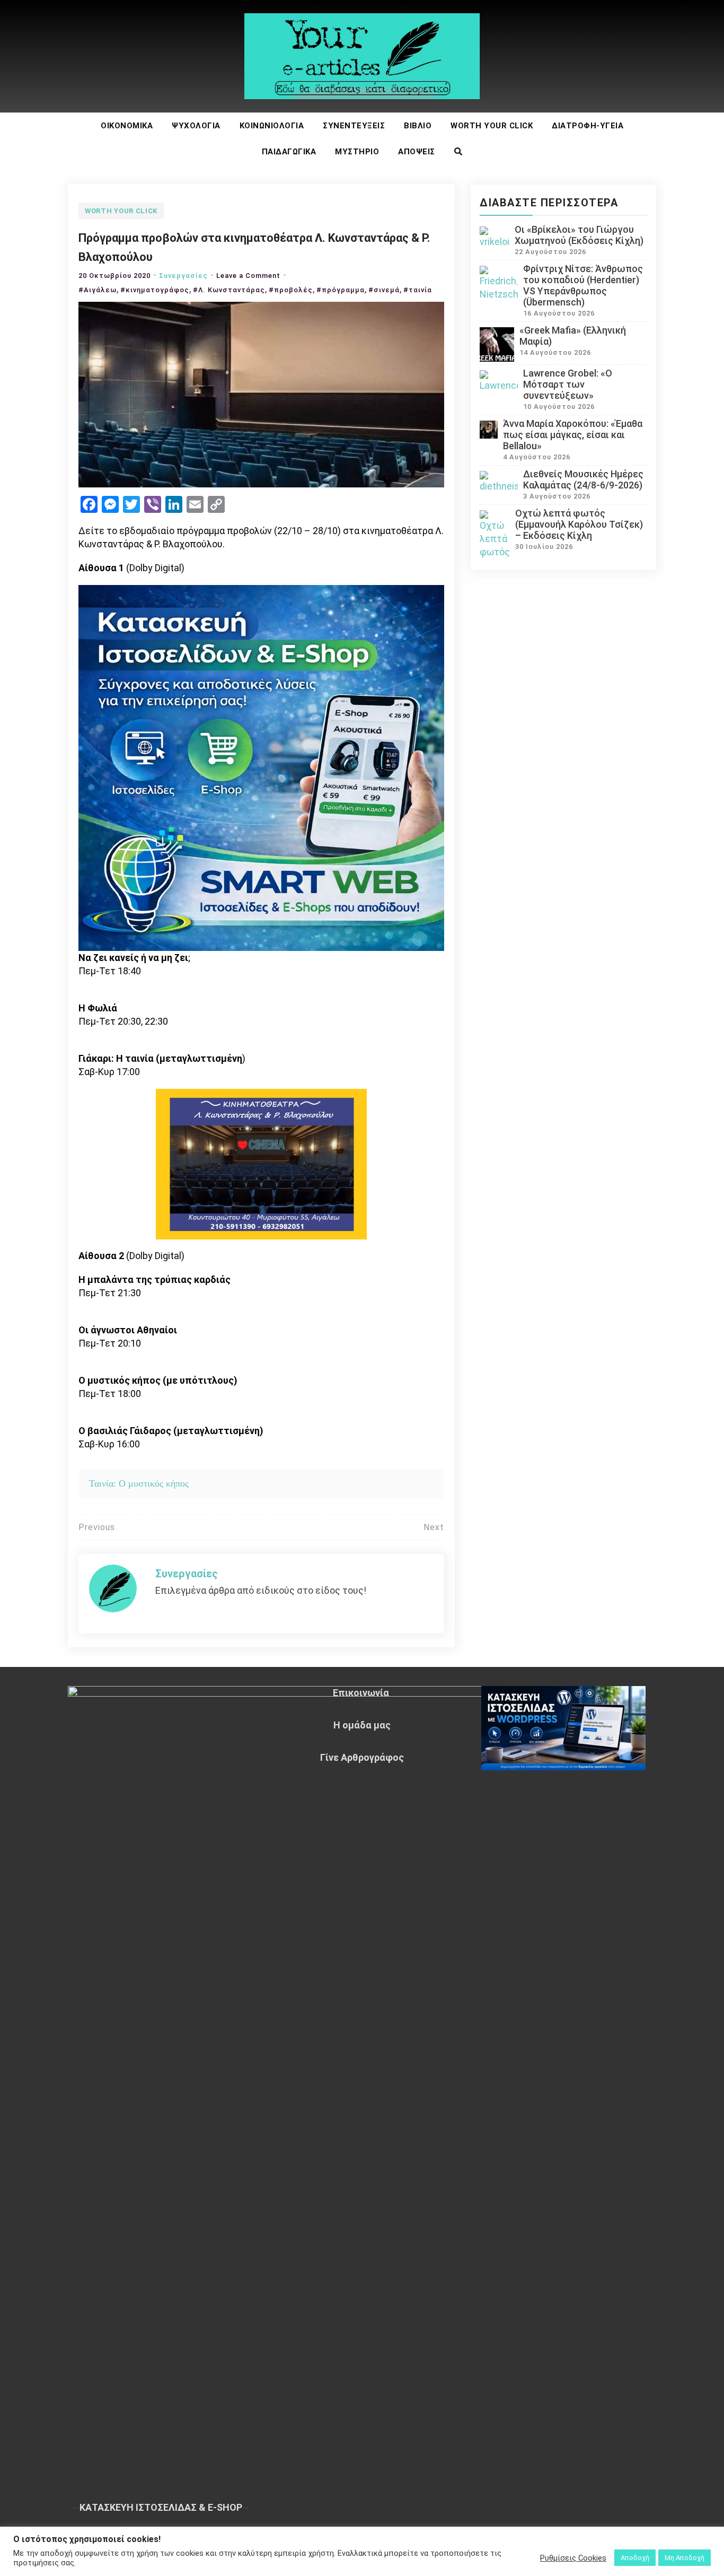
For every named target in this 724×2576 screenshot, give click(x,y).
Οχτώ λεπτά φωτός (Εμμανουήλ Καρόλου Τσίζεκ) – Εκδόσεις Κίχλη (579, 524)
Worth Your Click (492, 126)
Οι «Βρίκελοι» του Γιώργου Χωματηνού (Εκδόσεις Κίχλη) (579, 235)
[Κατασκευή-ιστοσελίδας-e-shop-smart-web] (261, 767)
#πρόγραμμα (341, 290)
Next (434, 1527)
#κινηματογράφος (155, 290)
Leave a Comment (248, 276)
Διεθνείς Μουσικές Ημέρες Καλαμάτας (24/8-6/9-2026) (583, 479)
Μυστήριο (357, 152)
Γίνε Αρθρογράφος (362, 1757)
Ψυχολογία (196, 126)
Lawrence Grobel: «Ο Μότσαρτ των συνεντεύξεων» (568, 384)
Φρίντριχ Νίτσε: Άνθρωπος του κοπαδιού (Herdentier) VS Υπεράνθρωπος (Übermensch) (583, 285)
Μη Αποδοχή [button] (685, 2558)
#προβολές (291, 290)
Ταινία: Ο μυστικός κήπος (139, 1483)
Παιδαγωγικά (289, 152)
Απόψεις (417, 152)
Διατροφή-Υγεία (588, 126)
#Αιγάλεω (98, 290)
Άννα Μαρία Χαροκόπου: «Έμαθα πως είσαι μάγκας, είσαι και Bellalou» (573, 435)
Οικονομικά (127, 126)
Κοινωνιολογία (272, 126)
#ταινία (418, 290)
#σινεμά (384, 290)
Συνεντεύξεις (354, 126)
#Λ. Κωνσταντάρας (229, 290)
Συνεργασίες (183, 276)
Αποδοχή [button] (635, 2558)
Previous (97, 1527)
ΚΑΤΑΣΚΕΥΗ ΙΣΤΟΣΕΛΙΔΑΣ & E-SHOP (161, 2507)
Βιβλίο (418, 126)
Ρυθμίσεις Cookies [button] (573, 2558)
